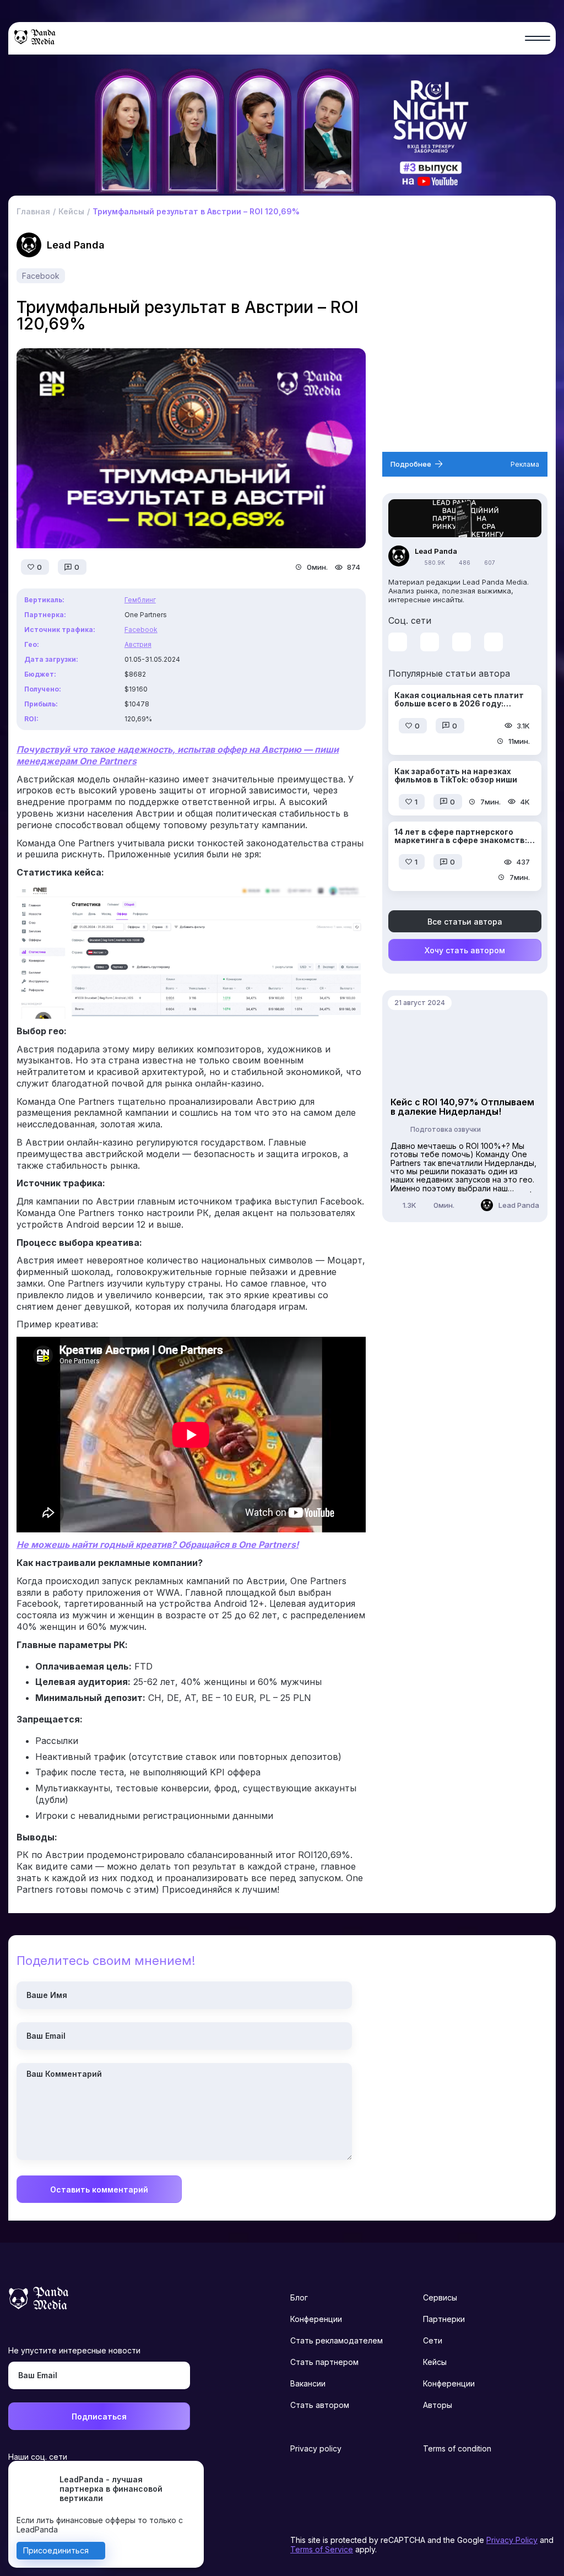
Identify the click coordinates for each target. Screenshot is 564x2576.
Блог (299, 2297)
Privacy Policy (512, 2540)
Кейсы (435, 2362)
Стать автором (320, 2405)
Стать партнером (324, 2362)
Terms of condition (457, 2448)
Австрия (138, 644)
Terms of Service (322, 2549)
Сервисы (440, 2297)
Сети (433, 2340)
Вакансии (308, 2383)
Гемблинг (140, 600)
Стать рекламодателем (337, 2340)
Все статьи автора (465, 922)
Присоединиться (56, 2550)
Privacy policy (316, 2448)
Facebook (41, 276)
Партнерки (444, 2319)
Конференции (316, 2319)
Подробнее (411, 464)
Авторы (438, 2405)
